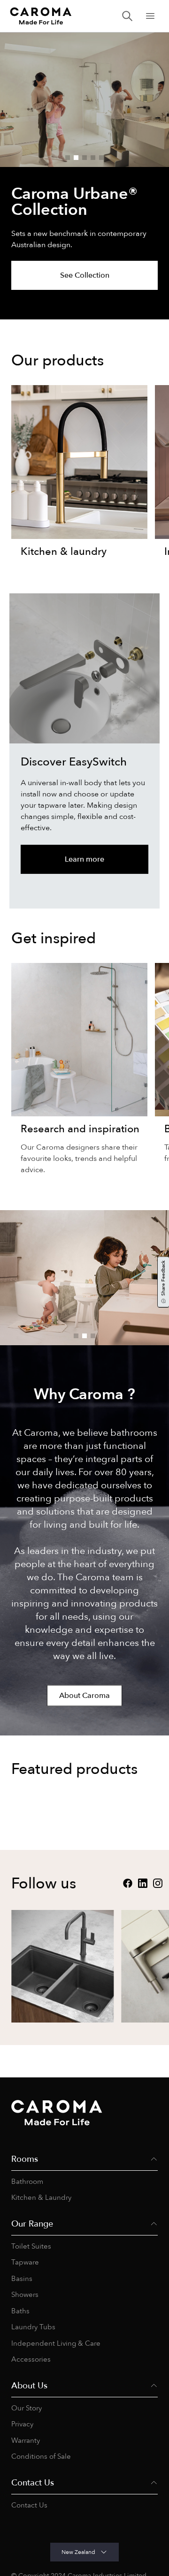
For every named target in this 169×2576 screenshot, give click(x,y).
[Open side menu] (150, 16)
